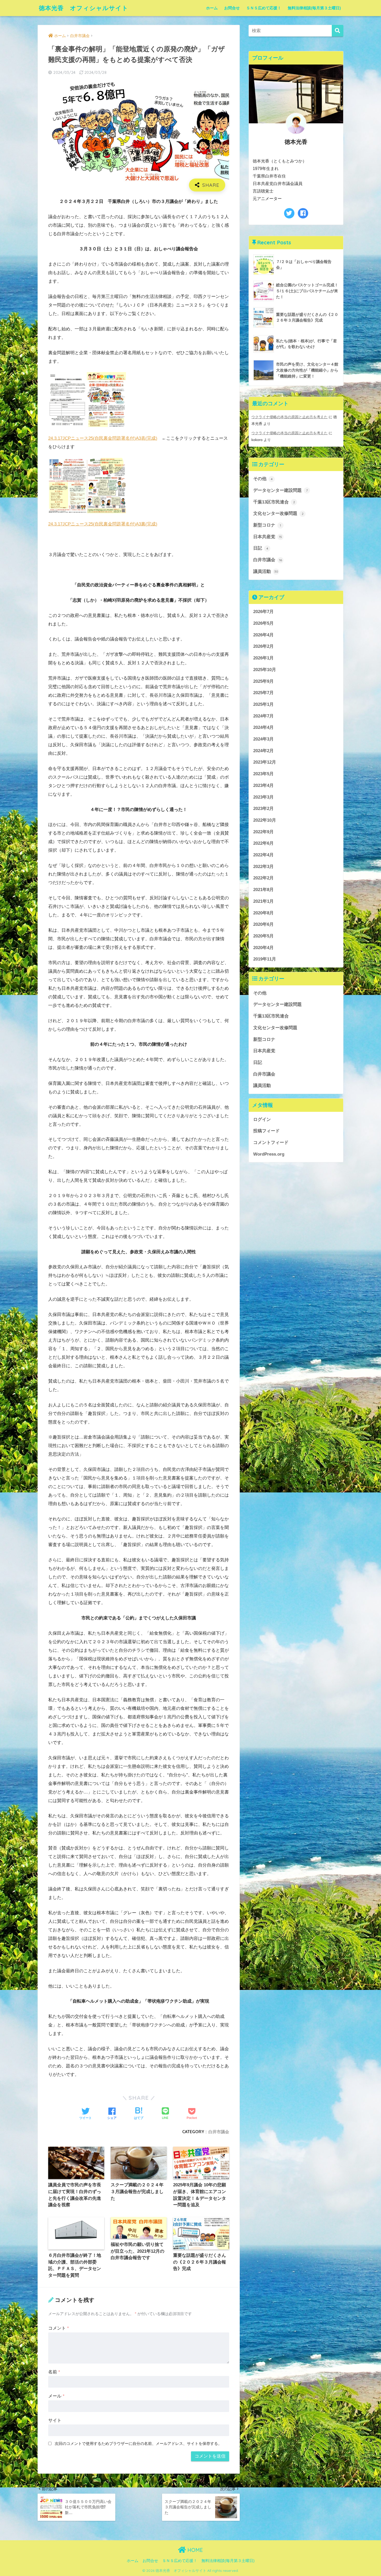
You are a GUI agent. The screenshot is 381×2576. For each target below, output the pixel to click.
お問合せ (232, 8)
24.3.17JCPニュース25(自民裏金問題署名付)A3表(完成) (103, 438)
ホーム (212, 8)
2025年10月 (265, 670)
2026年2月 (263, 646)
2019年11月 (265, 959)
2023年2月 (263, 809)
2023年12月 (265, 762)
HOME (194, 2550)
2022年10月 (265, 820)
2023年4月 (263, 785)
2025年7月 (263, 693)
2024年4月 (263, 727)
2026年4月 (263, 635)
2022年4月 (263, 855)
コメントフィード (271, 1143)
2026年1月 (263, 658)
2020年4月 (263, 948)
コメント (59, 2328)
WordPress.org (269, 1154)
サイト (55, 2420)
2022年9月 (263, 832)
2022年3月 (263, 867)
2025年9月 (263, 681)
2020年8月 (263, 913)
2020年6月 (263, 924)
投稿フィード (266, 1131)
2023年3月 (263, 797)
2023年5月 (263, 774)
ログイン (262, 1119)
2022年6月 (263, 843)
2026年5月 (263, 623)
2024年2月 (263, 751)
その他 (263, 479)
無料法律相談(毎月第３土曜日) (314, 8)
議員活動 (266, 571)
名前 (54, 2372)
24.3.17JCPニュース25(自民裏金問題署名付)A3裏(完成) (103, 524)
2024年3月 (263, 739)
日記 (261, 548)
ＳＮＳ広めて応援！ (264, 8)
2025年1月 (263, 704)
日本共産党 (268, 537)
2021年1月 (263, 901)
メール (56, 2396)
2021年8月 (263, 890)
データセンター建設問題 (280, 490)
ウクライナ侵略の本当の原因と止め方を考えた (290, 417)
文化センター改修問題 (278, 513)
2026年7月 (263, 612)
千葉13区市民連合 (274, 502)
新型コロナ (267, 525)
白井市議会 (219, 2132)
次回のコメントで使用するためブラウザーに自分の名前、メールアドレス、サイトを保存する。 (138, 2443)
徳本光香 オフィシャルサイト (84, 8)
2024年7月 (263, 716)
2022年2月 (263, 878)
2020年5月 (263, 936)
